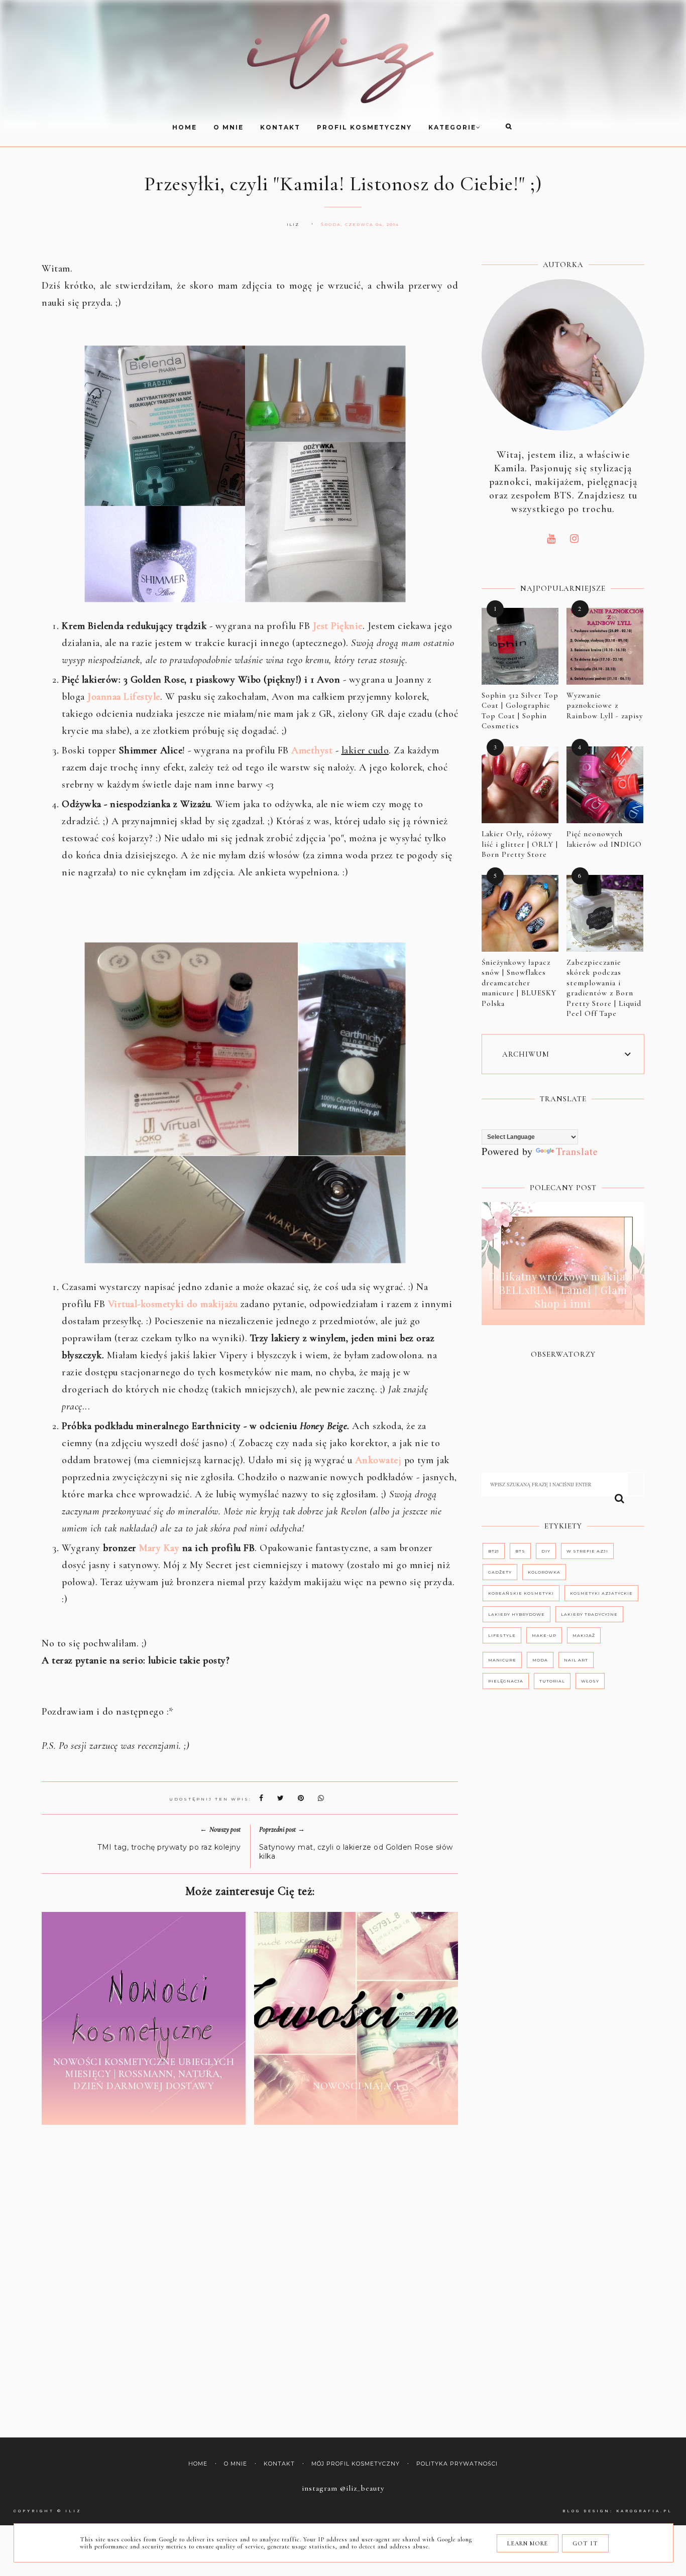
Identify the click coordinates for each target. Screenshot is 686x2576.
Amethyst (312, 750)
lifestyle (502, 1635)
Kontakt (280, 127)
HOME (185, 127)
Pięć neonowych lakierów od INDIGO (604, 839)
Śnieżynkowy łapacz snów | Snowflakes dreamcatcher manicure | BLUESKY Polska (519, 983)
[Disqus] (250, 2284)
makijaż (584, 1635)
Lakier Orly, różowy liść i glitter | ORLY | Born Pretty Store (520, 844)
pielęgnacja (506, 1681)
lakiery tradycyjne (589, 1614)
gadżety (500, 1572)
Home (198, 2464)
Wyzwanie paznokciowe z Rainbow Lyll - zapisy (605, 705)
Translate (577, 1151)
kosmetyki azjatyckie (601, 1593)
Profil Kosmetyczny (364, 127)
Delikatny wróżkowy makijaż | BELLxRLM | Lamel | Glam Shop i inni (563, 1290)
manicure (502, 1660)
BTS (520, 1551)
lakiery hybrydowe (517, 1614)
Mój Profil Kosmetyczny (356, 2464)
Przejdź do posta (144, 2109)
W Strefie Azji (587, 1551)
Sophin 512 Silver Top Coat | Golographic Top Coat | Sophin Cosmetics (520, 711)
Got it (585, 2543)
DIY (546, 1551)
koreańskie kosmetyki (521, 1593)
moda (540, 1660)
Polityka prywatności (457, 2464)
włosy (590, 1681)
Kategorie (452, 127)
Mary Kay (159, 1548)
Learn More (528, 2543)
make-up (544, 1635)
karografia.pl (644, 2511)
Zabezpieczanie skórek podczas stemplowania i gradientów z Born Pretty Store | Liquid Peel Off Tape (604, 988)
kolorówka (544, 1572)
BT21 (494, 1551)
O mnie (228, 127)
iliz (74, 2511)
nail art (576, 1660)
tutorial (552, 1681)
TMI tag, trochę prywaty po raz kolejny (169, 1847)
